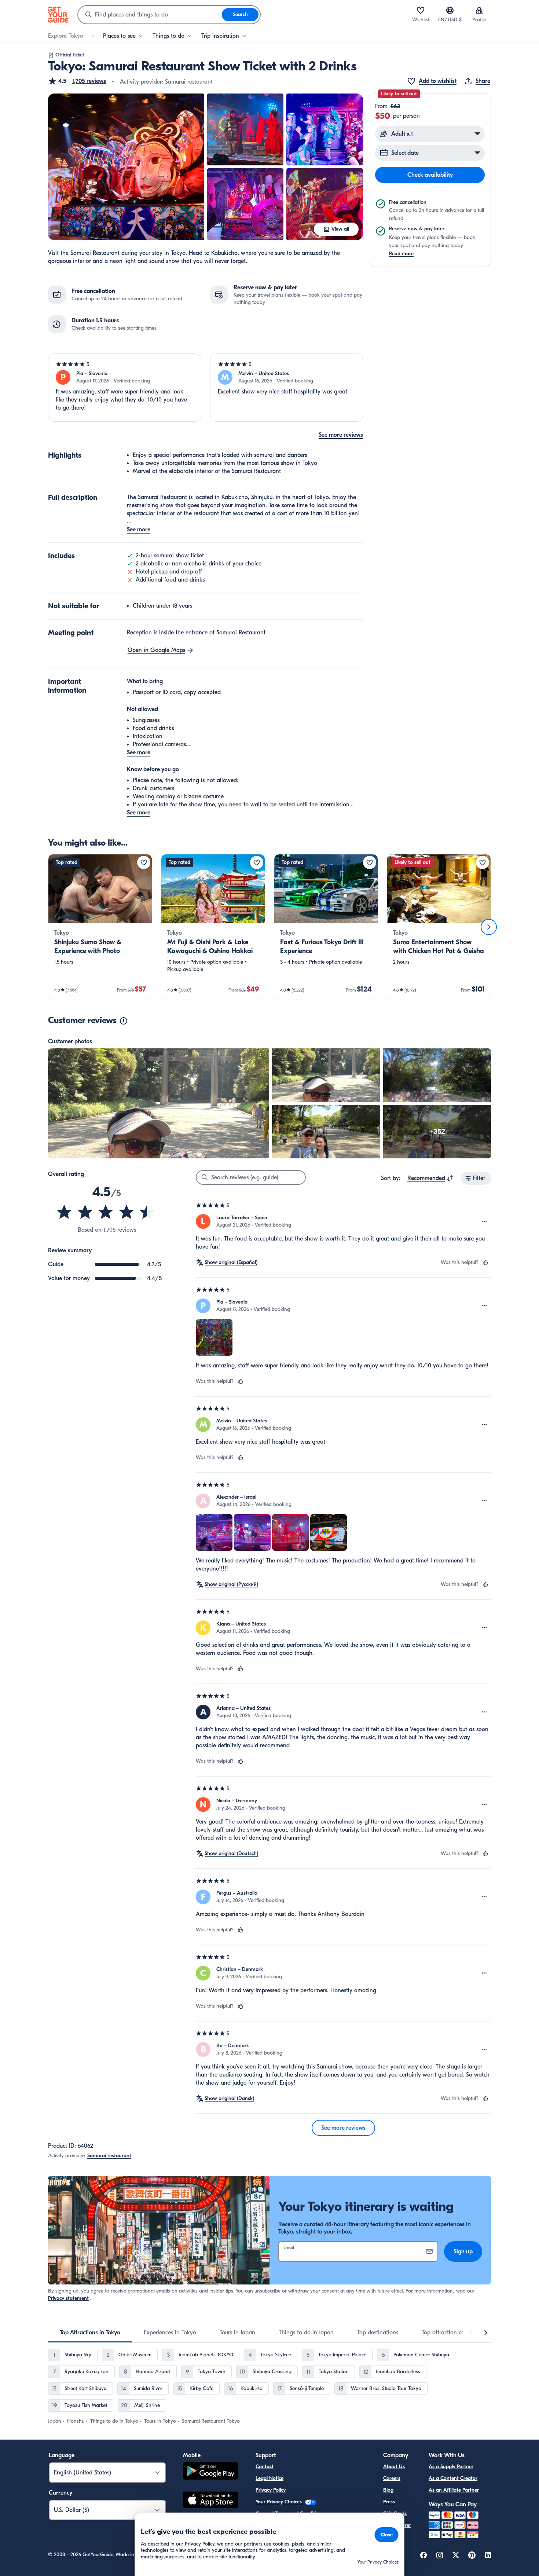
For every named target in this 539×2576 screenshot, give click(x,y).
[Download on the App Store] (210, 2501)
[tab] (90, 2333)
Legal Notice (269, 2478)
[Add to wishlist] (144, 862)
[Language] (450, 10)
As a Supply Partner (451, 2467)
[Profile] (479, 10)
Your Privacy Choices (279, 2502)
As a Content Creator (453, 2478)
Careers (392, 2478)
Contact (265, 2467)
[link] (100, 927)
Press (389, 2502)
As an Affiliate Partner (454, 2490)
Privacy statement (68, 2298)
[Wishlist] (421, 10)
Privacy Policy (271, 2490)
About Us (394, 2467)
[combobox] (150, 15)
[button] (77, 81)
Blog (388, 2490)
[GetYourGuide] (58, 15)
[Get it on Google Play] (210, 2472)
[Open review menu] (484, 1221)
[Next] (489, 927)
